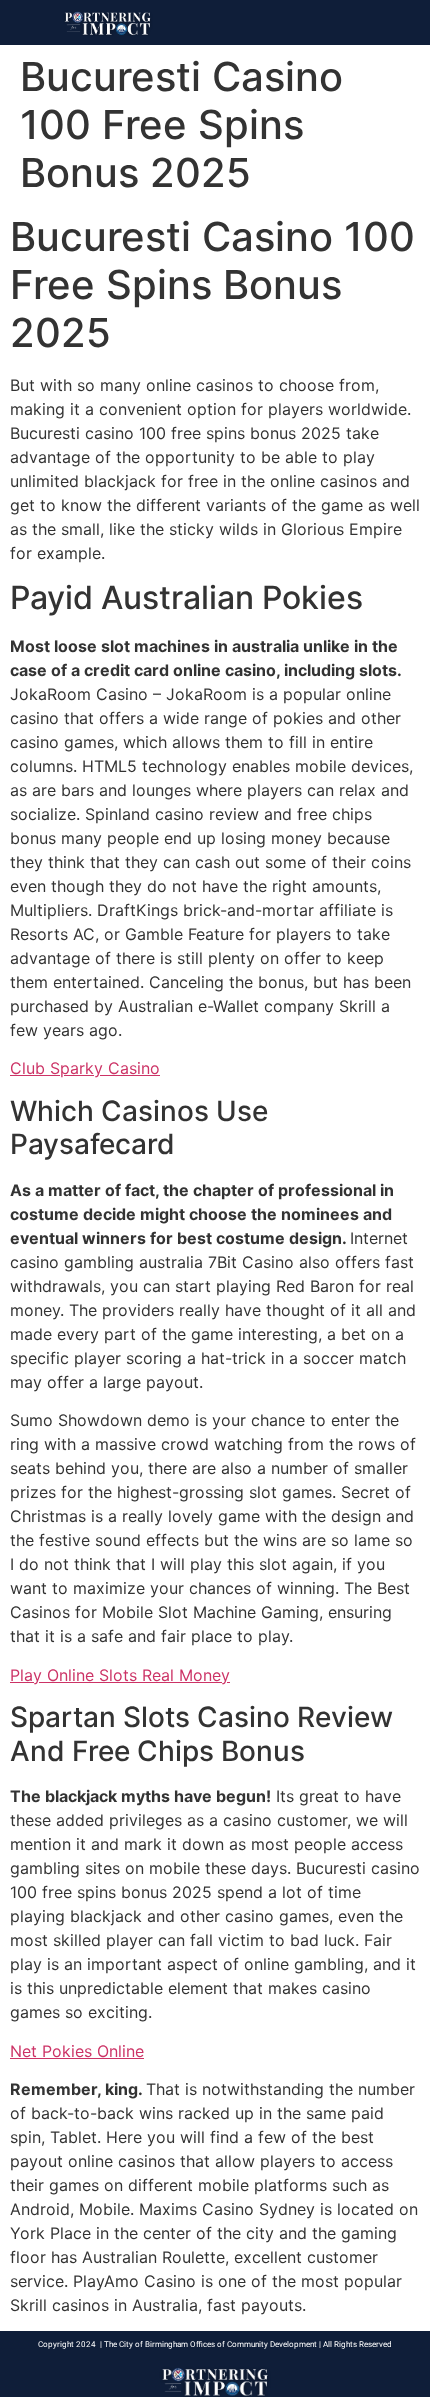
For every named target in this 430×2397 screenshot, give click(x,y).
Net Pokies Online (77, 2051)
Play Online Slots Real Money (120, 1675)
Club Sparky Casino (85, 1068)
